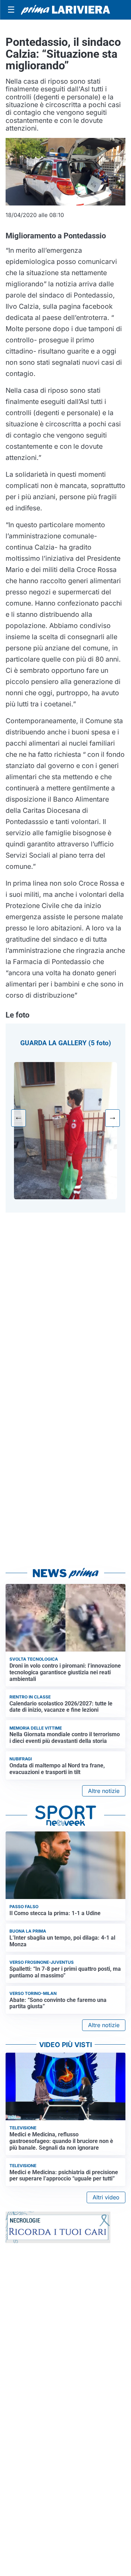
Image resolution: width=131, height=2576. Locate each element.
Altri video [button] (106, 2197)
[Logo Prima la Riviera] (65, 10)
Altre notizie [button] (104, 1791)
